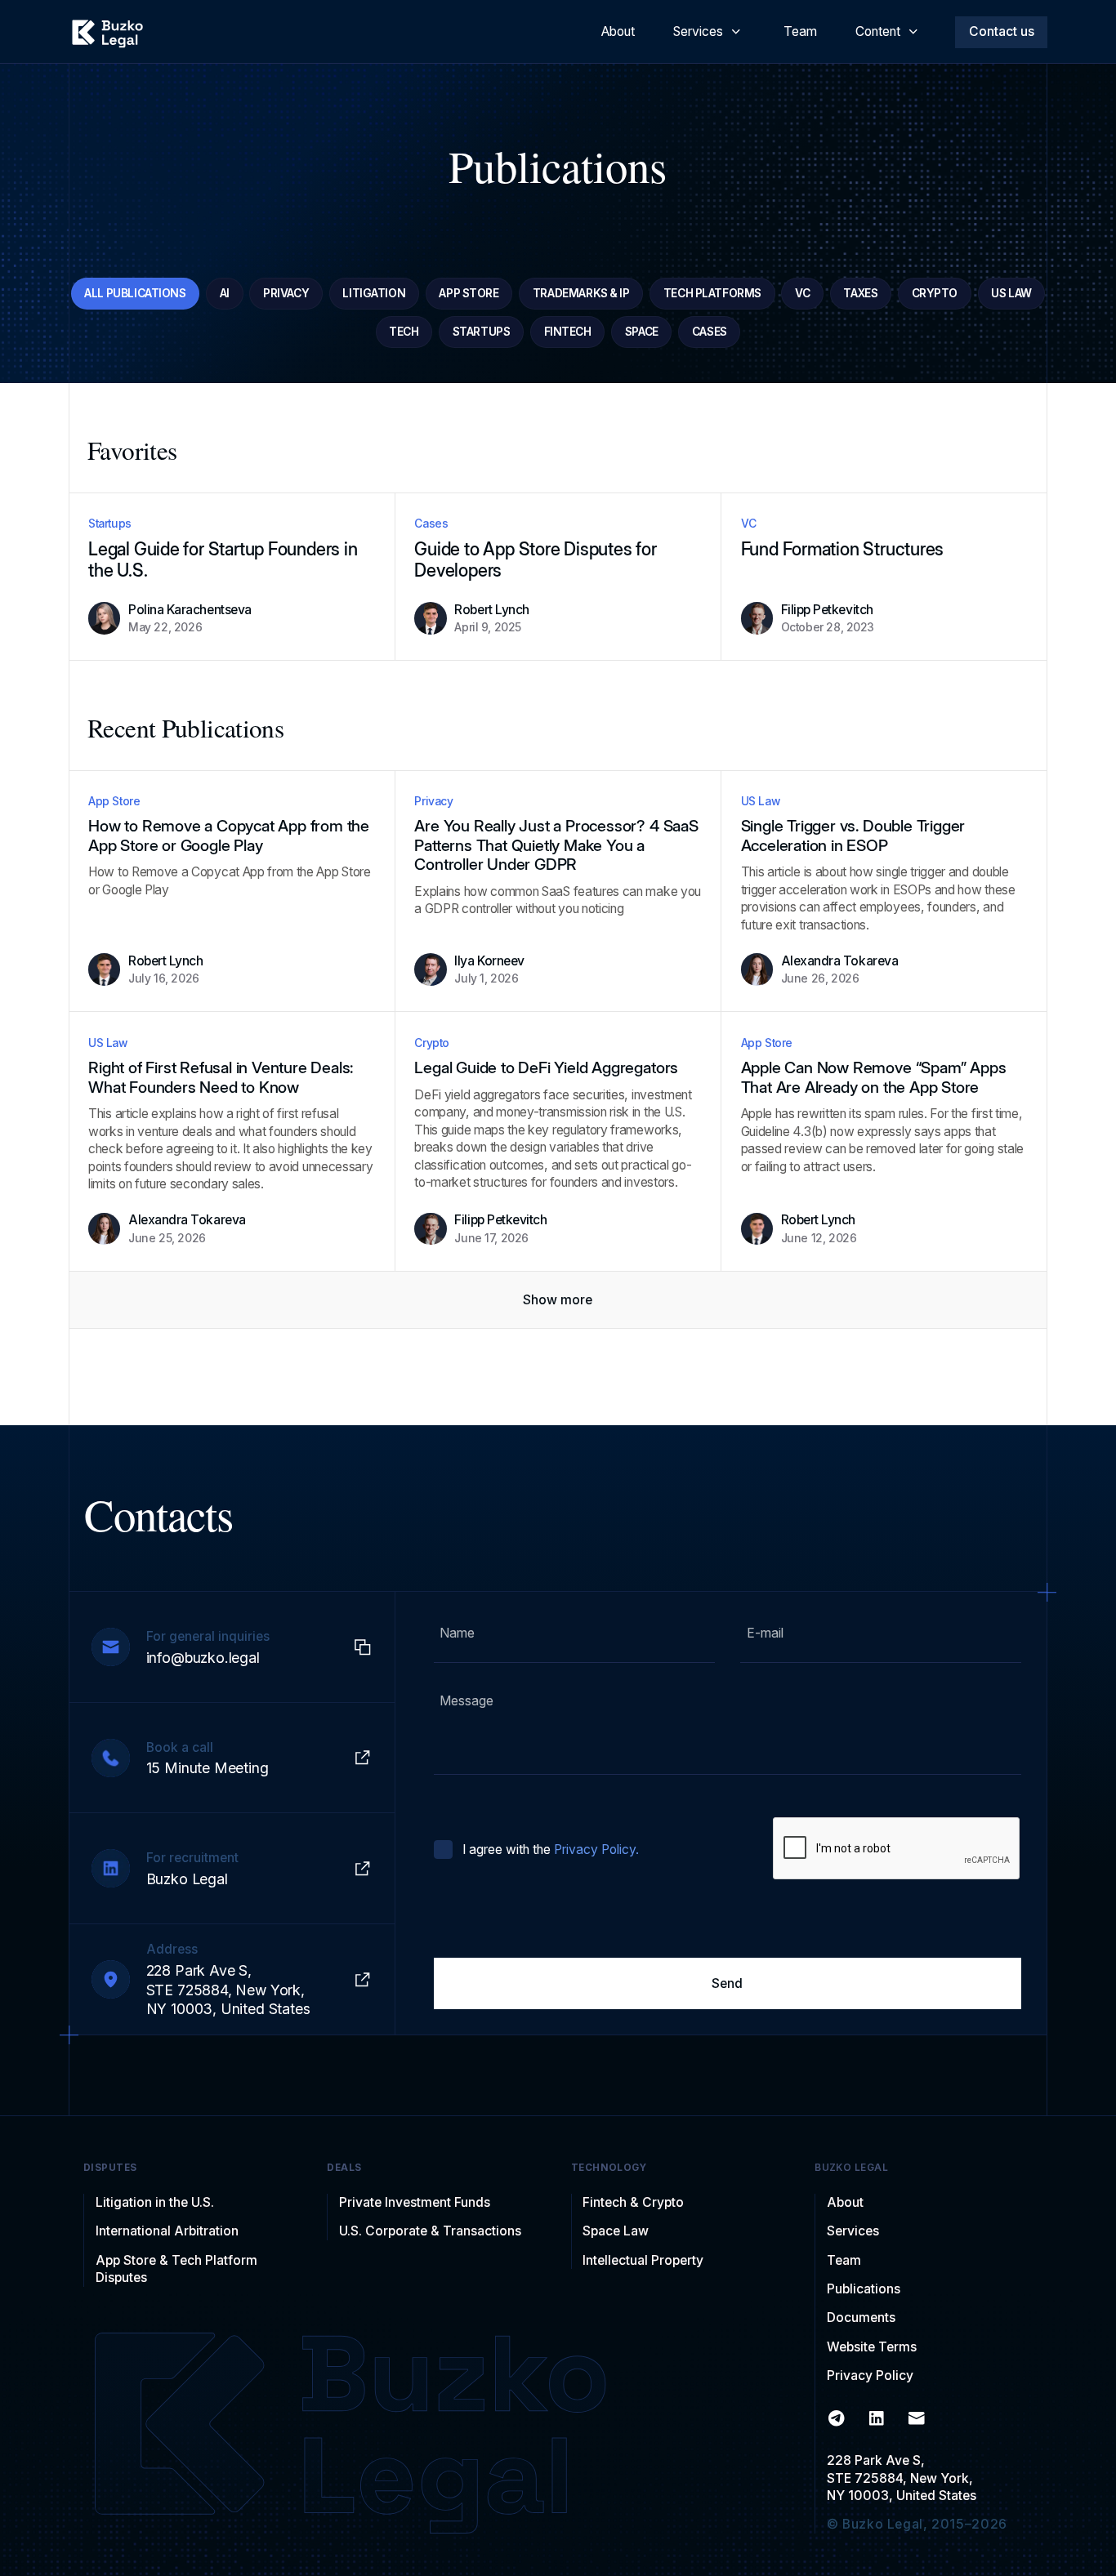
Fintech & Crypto (633, 2202)
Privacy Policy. (596, 1850)
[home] (107, 32)
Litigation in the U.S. (155, 2202)
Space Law (616, 2231)
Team (844, 2260)
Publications (864, 2289)
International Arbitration (167, 2231)
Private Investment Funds (415, 2202)
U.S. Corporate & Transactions (430, 2231)
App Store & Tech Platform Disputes (176, 2269)
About (845, 2202)
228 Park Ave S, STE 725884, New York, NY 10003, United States (902, 2478)
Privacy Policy (870, 2375)
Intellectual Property (643, 2260)
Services (853, 2231)
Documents (861, 2318)
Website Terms (872, 2347)
